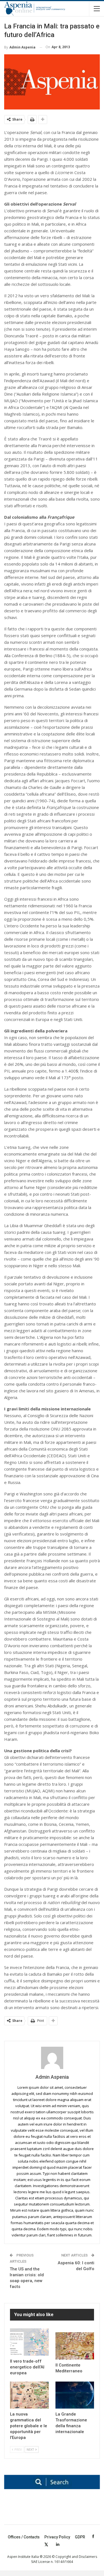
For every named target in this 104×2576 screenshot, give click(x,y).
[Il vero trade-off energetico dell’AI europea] (29, 2342)
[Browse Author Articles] (52, 2058)
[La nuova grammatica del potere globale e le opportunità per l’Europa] (29, 2395)
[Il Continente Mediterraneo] (75, 2346)
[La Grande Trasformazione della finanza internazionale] (75, 2395)
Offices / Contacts (24, 2537)
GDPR (80, 2537)
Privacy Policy (57, 2537)
